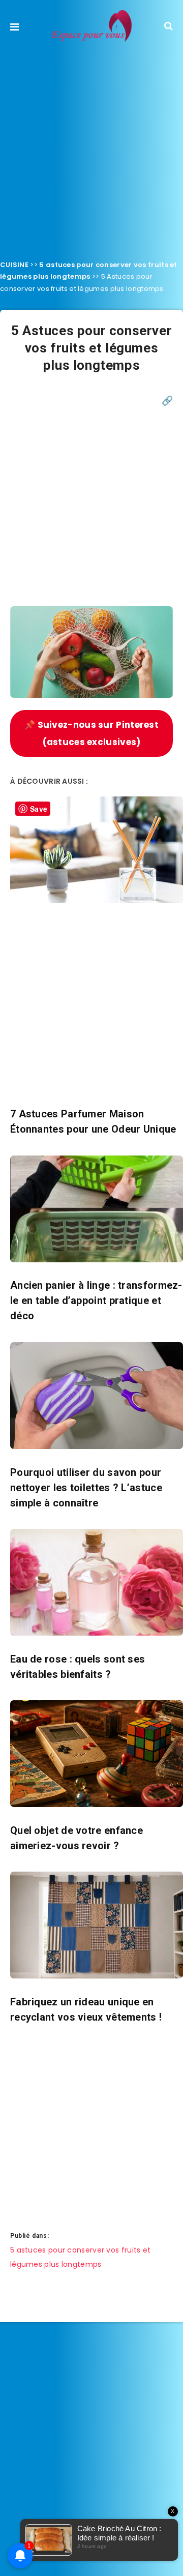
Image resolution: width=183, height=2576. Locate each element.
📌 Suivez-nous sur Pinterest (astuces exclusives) (91, 733)
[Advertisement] (91, 148)
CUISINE (14, 265)
